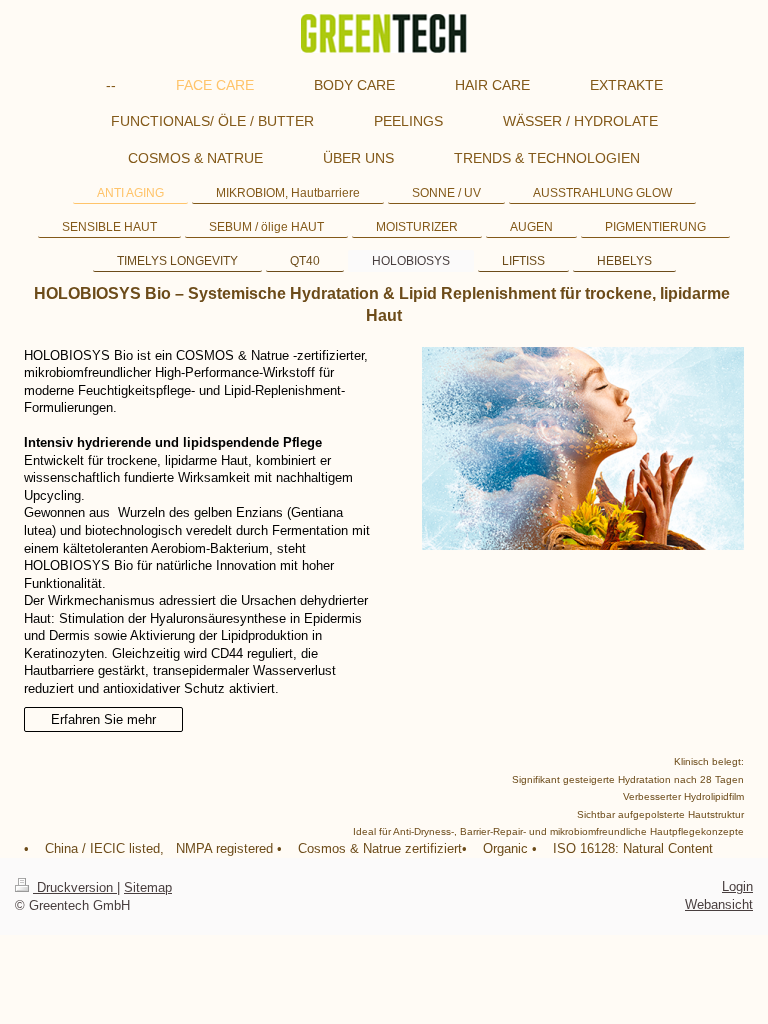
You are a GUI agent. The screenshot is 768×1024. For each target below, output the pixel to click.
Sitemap (148, 887)
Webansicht (719, 904)
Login (737, 886)
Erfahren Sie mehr (103, 719)
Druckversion (75, 887)
